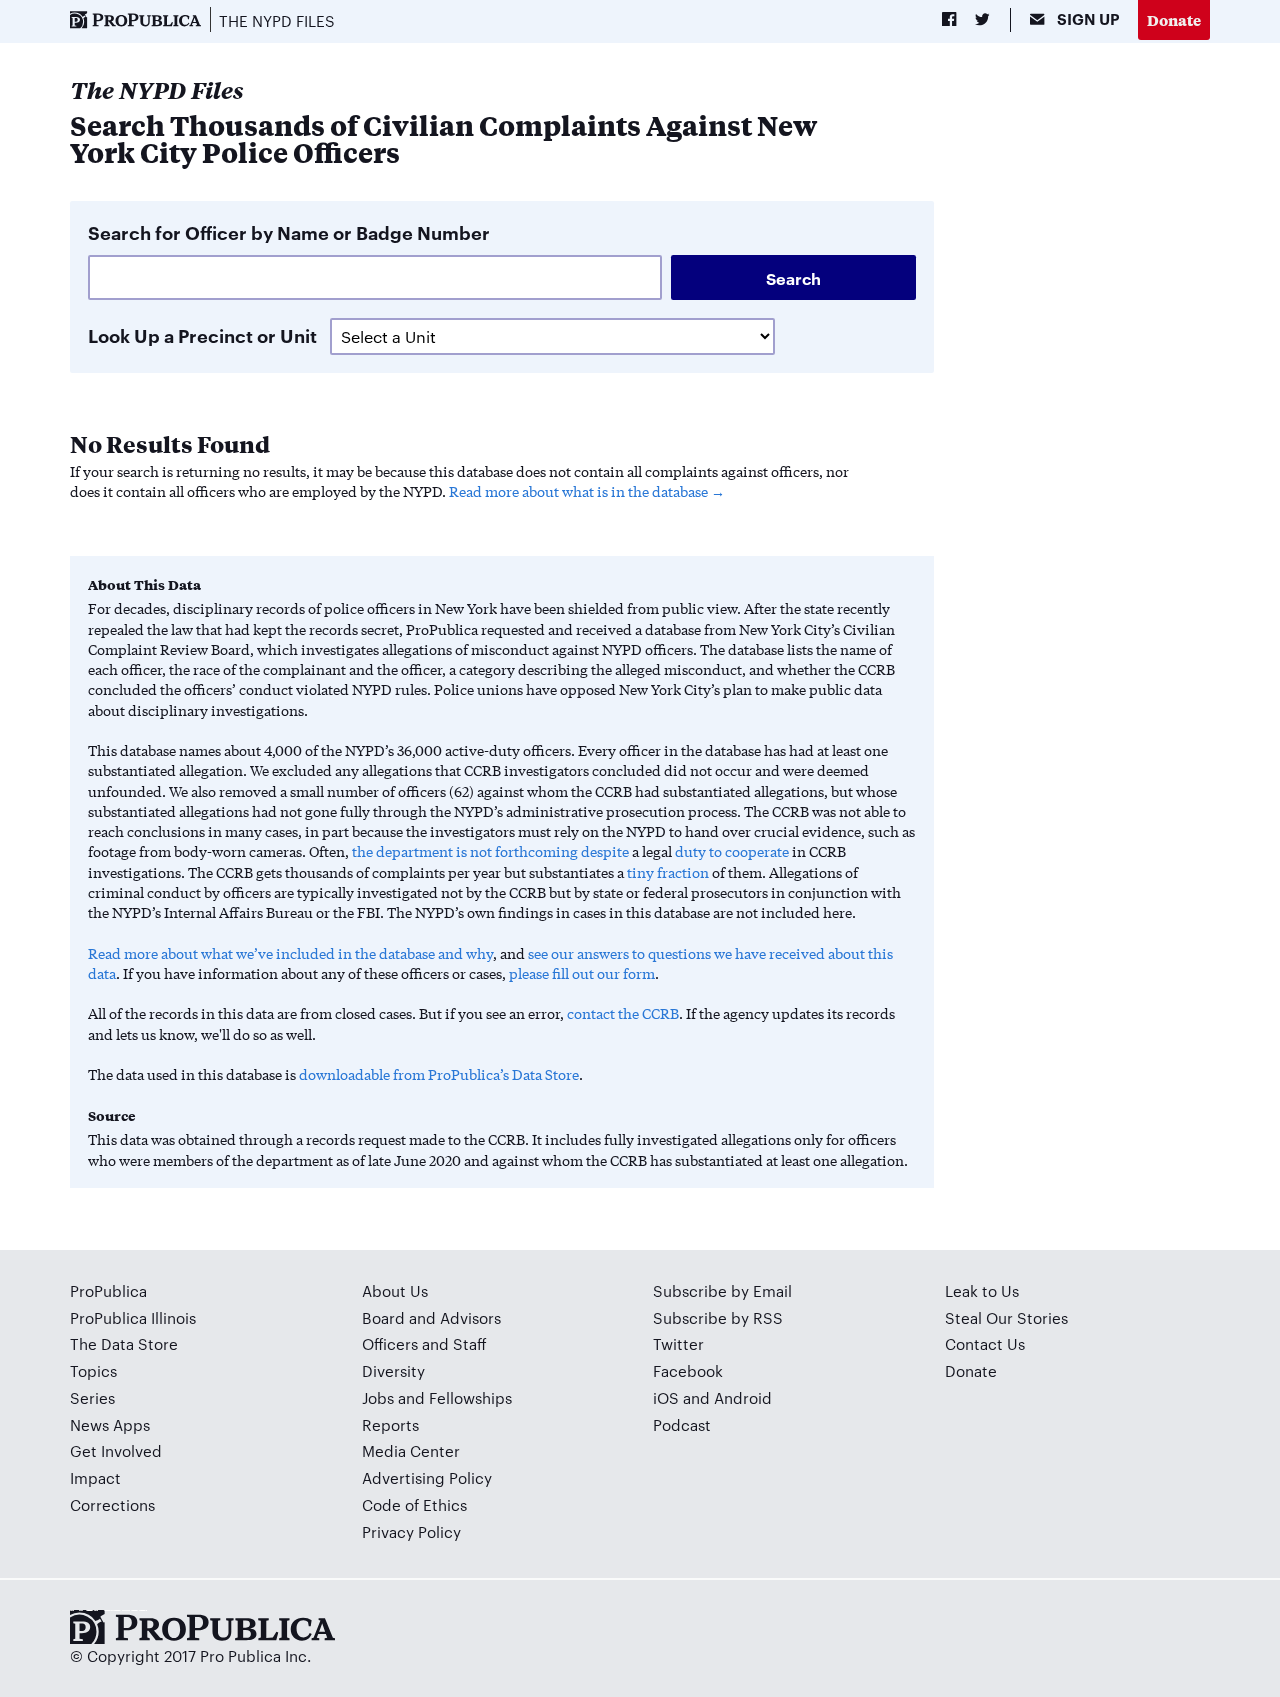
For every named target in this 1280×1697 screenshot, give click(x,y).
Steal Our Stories (1006, 1317)
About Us (395, 1290)
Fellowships (470, 1397)
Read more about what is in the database (578, 491)
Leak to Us (982, 1290)
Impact (95, 1477)
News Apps (110, 1424)
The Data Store (124, 1343)
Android (743, 1397)
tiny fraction (668, 872)
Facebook (688, 1370)
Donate (1174, 19)
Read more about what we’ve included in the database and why (290, 953)
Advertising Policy (427, 1477)
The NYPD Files (277, 20)
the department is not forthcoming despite (490, 851)
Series (92, 1397)
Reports (390, 1424)
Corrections (112, 1504)
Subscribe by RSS (718, 1317)
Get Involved (116, 1450)
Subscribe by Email (722, 1290)
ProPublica (108, 1290)
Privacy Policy (411, 1531)
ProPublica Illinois (133, 1317)
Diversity (393, 1370)
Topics (93, 1370)
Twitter (678, 1343)
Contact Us (985, 1343)
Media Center (411, 1450)
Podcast (682, 1424)
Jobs (378, 1397)
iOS (666, 1397)
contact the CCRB (623, 1013)
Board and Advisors (431, 1317)
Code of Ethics (414, 1504)
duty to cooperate (732, 851)
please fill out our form (582, 973)
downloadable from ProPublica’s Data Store (439, 1074)
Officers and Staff (424, 1343)
